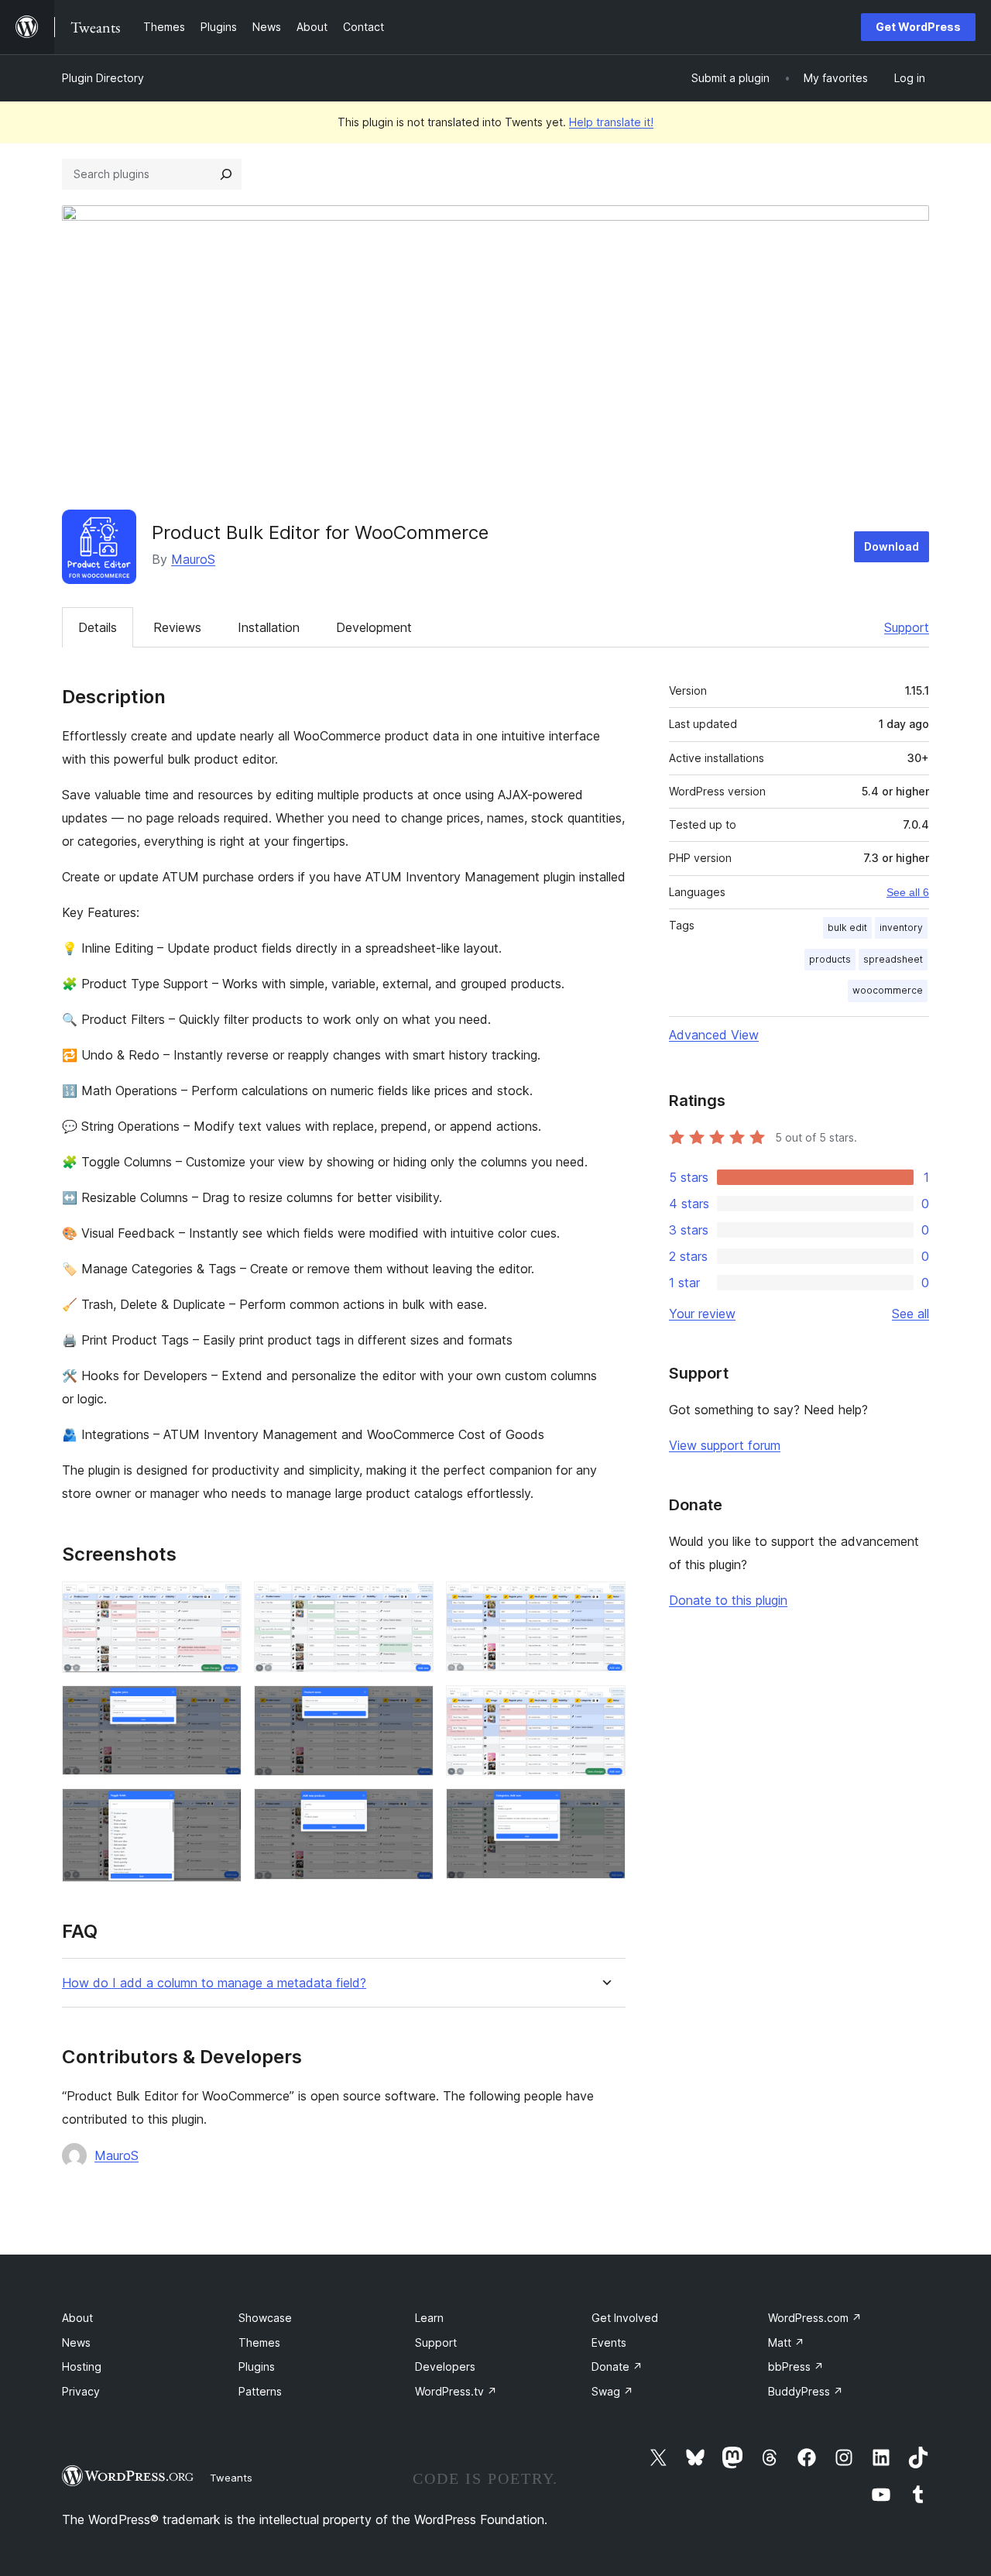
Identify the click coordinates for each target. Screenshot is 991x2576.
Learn (429, 2318)
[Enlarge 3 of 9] (605, 1602)
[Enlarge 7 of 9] (221, 1809)
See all (910, 1314)
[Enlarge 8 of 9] (413, 1809)
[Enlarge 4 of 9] (221, 1706)
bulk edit (847, 927)
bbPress (796, 2366)
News (76, 2342)
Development (374, 627)
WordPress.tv (456, 2391)
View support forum (725, 1445)
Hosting (82, 2366)
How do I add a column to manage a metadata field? (214, 1983)
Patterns (260, 2391)
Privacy (81, 2391)
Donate (617, 2366)
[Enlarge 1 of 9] (221, 1602)
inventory (901, 927)
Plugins (257, 2366)
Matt (786, 2342)
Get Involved (625, 2318)
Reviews (177, 627)
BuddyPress (806, 2391)
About (77, 2318)
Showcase (265, 2318)
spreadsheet (893, 959)
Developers (445, 2366)
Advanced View (714, 1035)
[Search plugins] (226, 174)
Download (892, 546)
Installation (269, 627)
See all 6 (908, 892)
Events (609, 2342)
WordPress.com (815, 2318)
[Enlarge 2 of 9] (413, 1602)
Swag (612, 2391)
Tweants (231, 2478)
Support (907, 627)
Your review (702, 1314)
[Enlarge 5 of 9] (413, 1706)
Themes (259, 2342)
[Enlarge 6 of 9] (605, 1706)
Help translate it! (611, 122)
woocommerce (888, 990)
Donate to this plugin (728, 1600)
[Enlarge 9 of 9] (605, 1809)
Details (98, 627)
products (830, 959)
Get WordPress (918, 27)
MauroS (193, 559)
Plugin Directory (103, 78)
